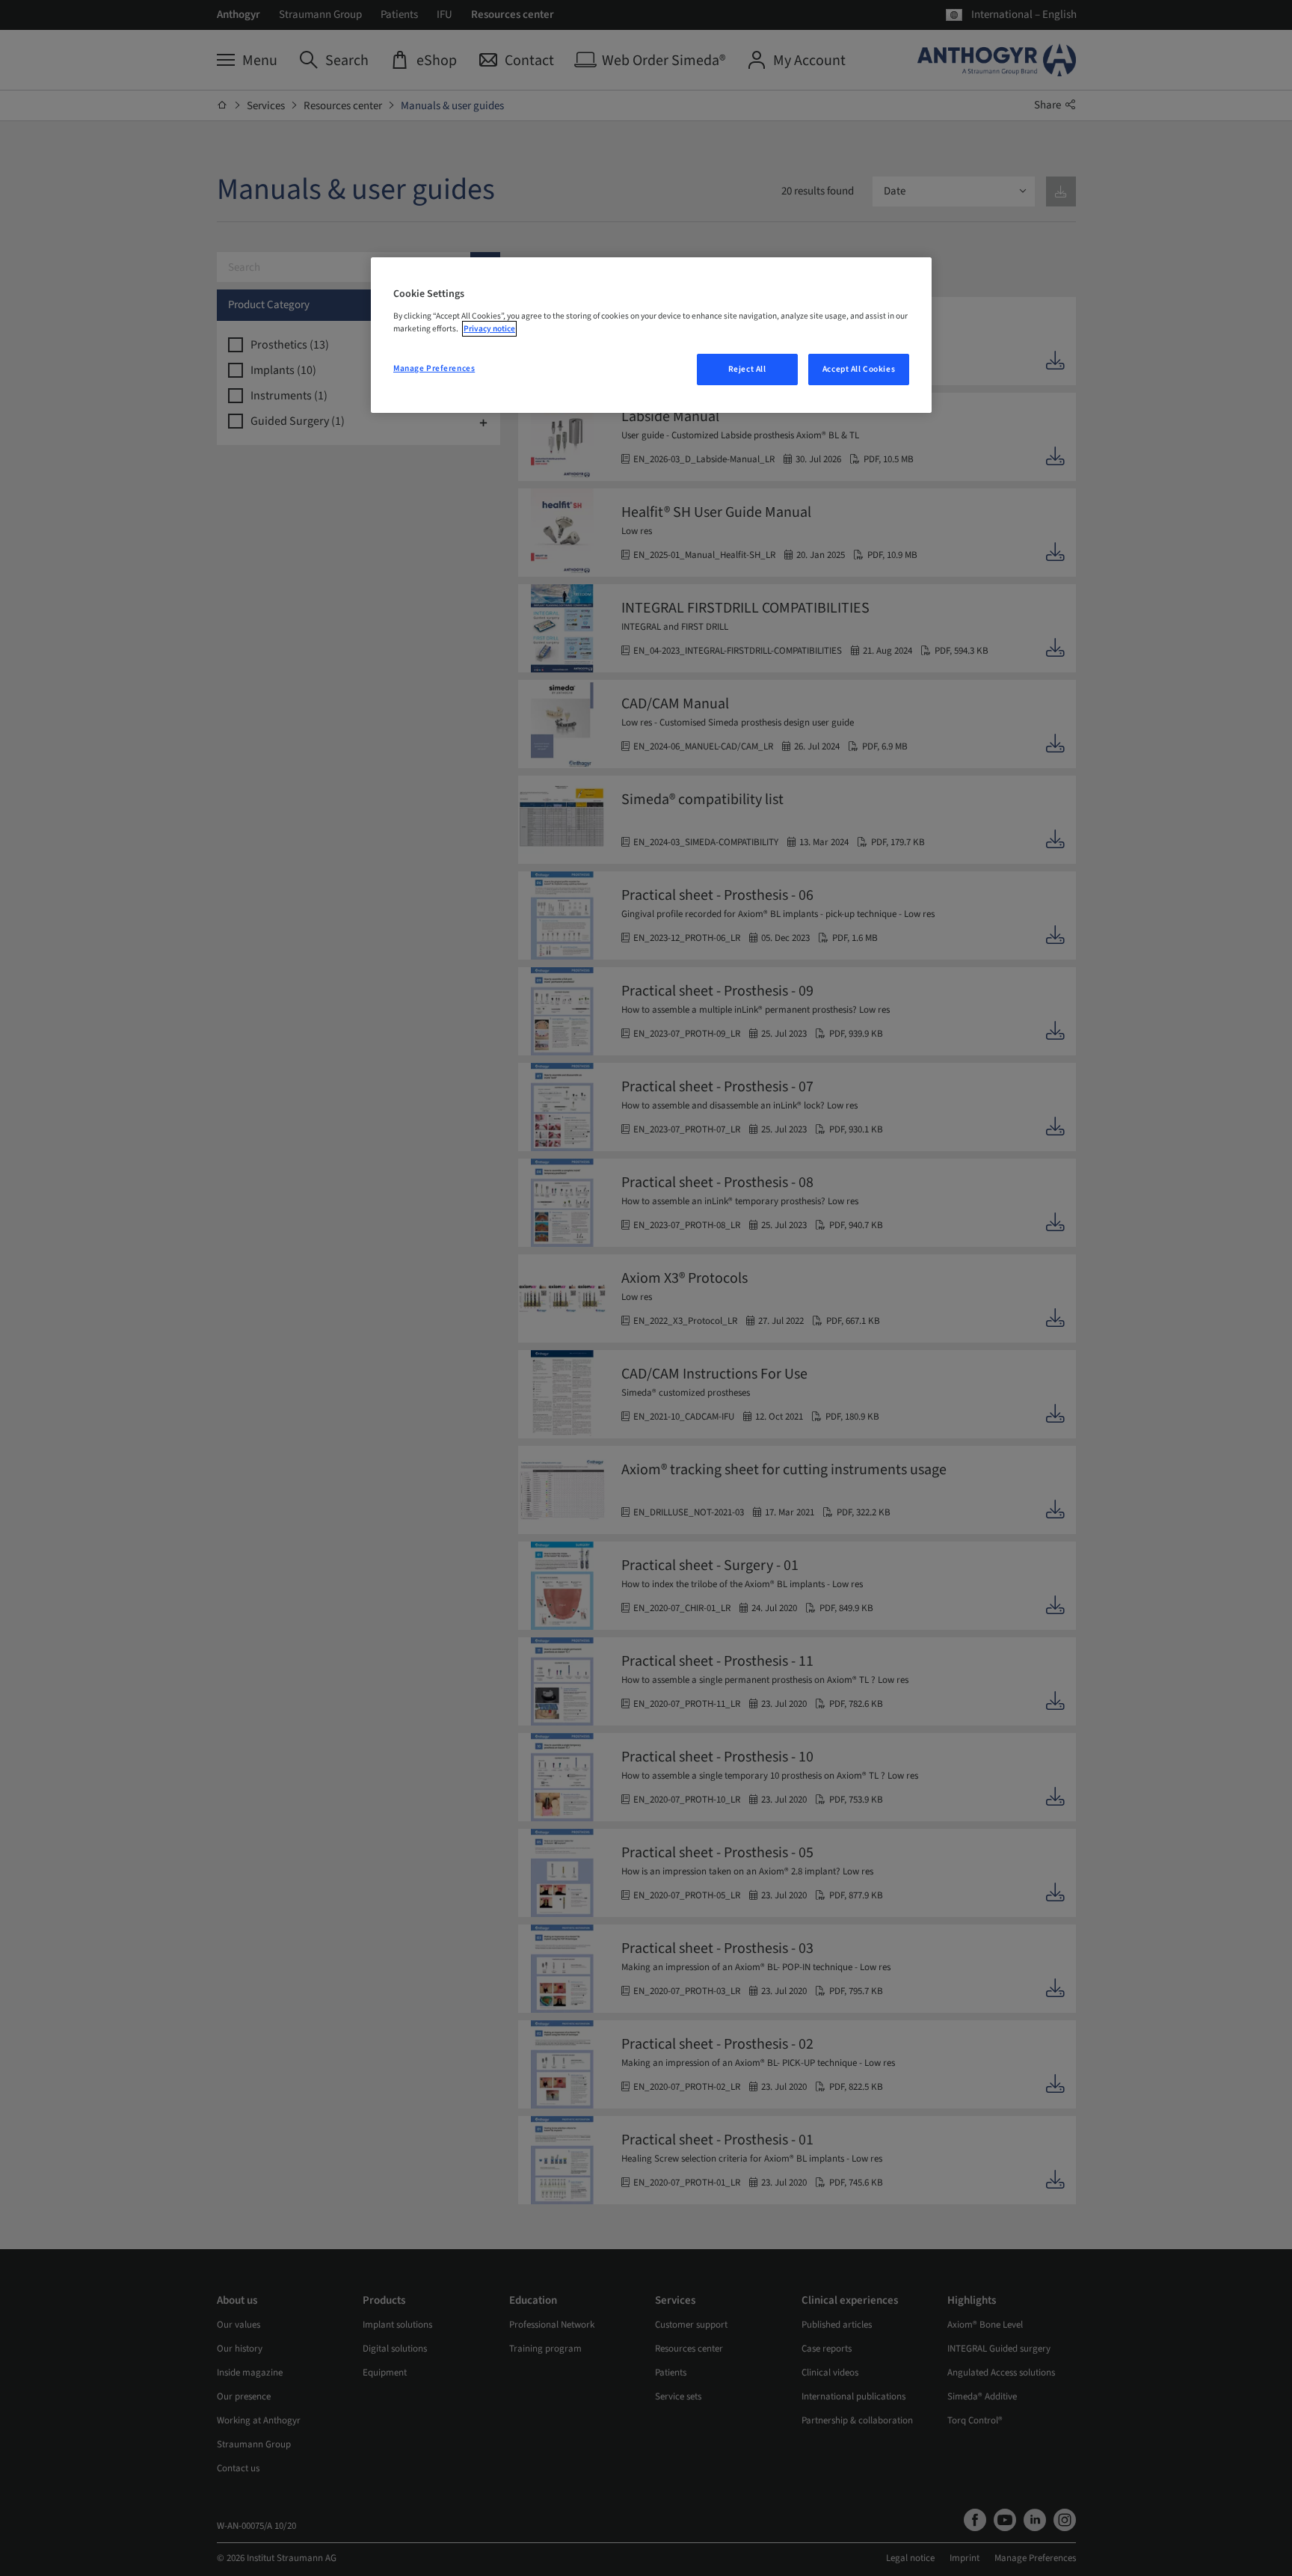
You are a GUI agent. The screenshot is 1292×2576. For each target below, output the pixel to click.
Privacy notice (489, 329)
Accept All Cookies (859, 369)
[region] (651, 335)
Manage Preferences (434, 368)
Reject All (747, 369)
